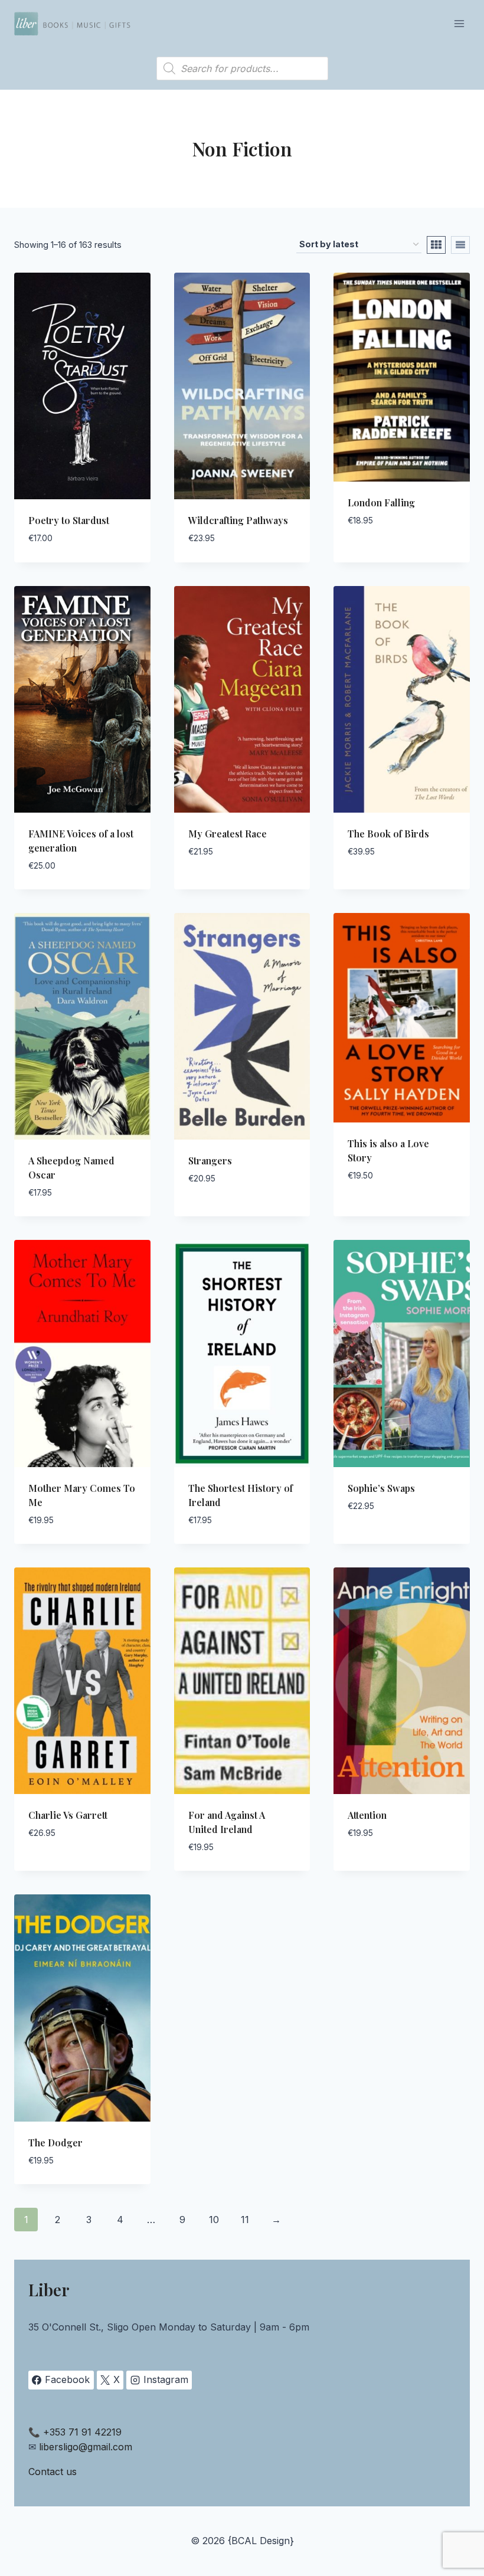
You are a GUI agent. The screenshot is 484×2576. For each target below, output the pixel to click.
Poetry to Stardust (69, 520)
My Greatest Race (228, 834)
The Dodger (55, 2143)
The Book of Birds (388, 834)
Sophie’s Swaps (381, 1488)
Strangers (210, 1161)
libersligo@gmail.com (86, 2447)
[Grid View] (436, 245)
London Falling (381, 503)
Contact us (53, 2472)
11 (245, 2220)
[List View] (460, 245)
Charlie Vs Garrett (68, 1815)
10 (214, 2220)
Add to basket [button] (382, 556)
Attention (367, 1815)
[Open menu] (459, 23)
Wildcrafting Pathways (238, 520)
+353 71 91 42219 (82, 2432)
